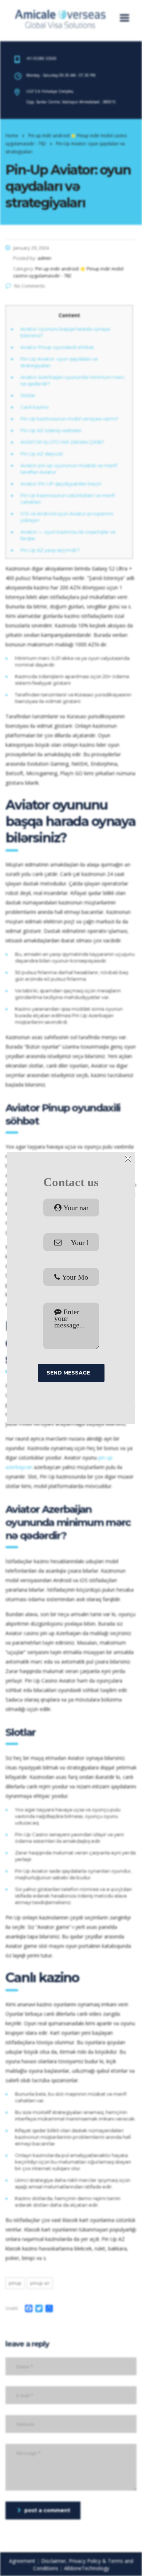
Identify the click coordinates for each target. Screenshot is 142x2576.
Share (12, 2308)
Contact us (71, 1182)
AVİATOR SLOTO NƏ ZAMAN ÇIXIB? (62, 442)
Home (12, 136)
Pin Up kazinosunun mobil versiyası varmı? (69, 419)
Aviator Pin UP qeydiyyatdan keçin (61, 484)
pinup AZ (40, 2283)
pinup (15, 2283)
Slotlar (28, 395)
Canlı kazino (35, 407)
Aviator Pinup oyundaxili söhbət (57, 347)
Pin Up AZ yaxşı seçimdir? (50, 550)
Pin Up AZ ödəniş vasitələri (51, 430)
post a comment (47, 2510)
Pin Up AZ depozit (42, 454)
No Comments (30, 286)
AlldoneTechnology (87, 2568)
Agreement (22, 2561)
